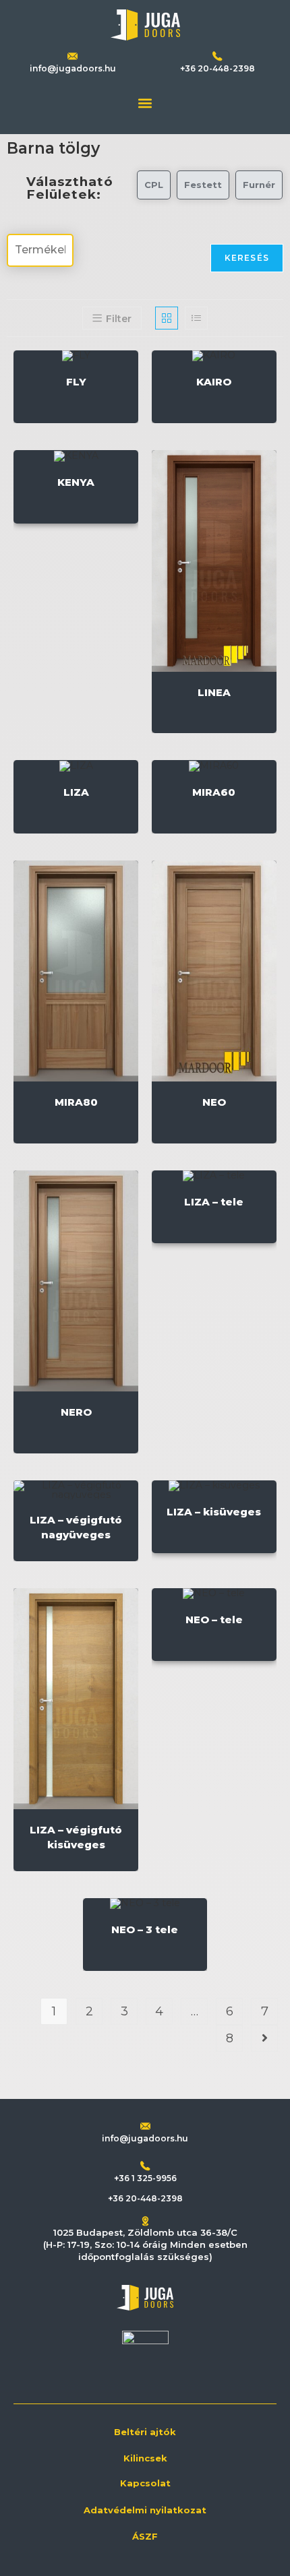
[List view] (196, 318)
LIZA (76, 792)
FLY (76, 382)
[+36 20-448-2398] (217, 56)
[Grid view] (167, 318)
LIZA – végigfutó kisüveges (76, 1837)
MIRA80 (76, 1102)
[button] (145, 103)
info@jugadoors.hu (73, 68)
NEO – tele (214, 1620)
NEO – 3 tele (145, 1929)
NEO (214, 1102)
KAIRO (214, 382)
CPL (154, 185)
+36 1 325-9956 (145, 2178)
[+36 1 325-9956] (145, 2166)
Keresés (247, 258)
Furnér (259, 185)
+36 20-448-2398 (217, 68)
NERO (76, 1412)
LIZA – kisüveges (214, 1512)
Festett (203, 185)
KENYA (76, 482)
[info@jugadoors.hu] (145, 2126)
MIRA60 (214, 792)
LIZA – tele (214, 1202)
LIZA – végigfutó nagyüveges (76, 1527)
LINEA (214, 692)
